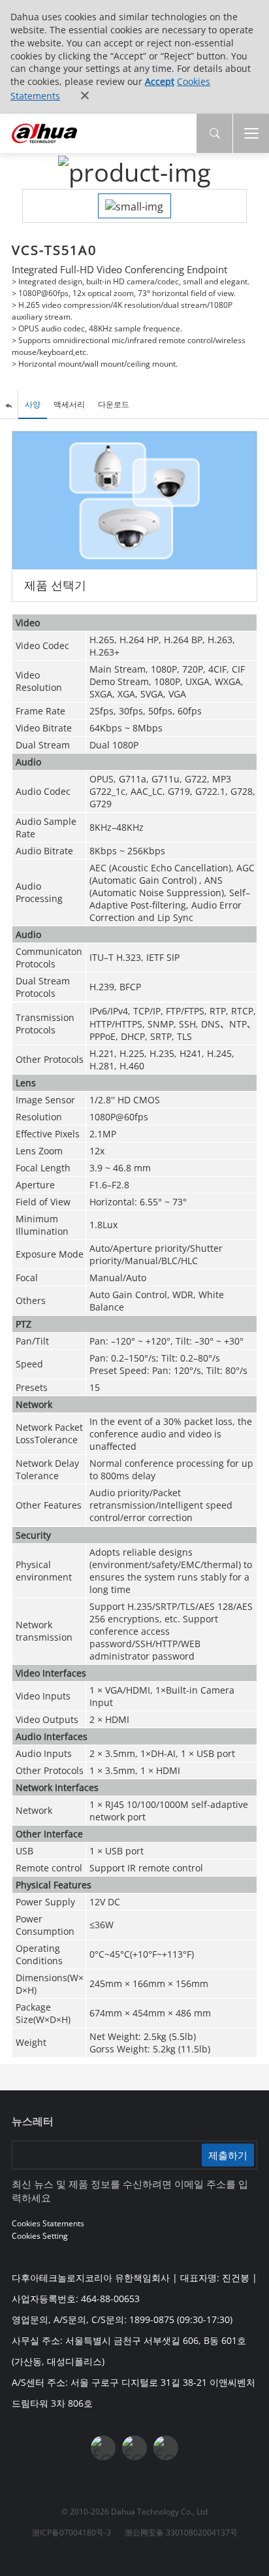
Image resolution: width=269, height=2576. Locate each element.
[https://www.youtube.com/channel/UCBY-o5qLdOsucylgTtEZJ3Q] (134, 2448)
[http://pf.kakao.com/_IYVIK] (166, 2448)
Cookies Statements (48, 2223)
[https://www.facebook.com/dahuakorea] (103, 2448)
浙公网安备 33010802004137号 (181, 2533)
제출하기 (228, 2154)
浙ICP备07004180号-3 (71, 2533)
